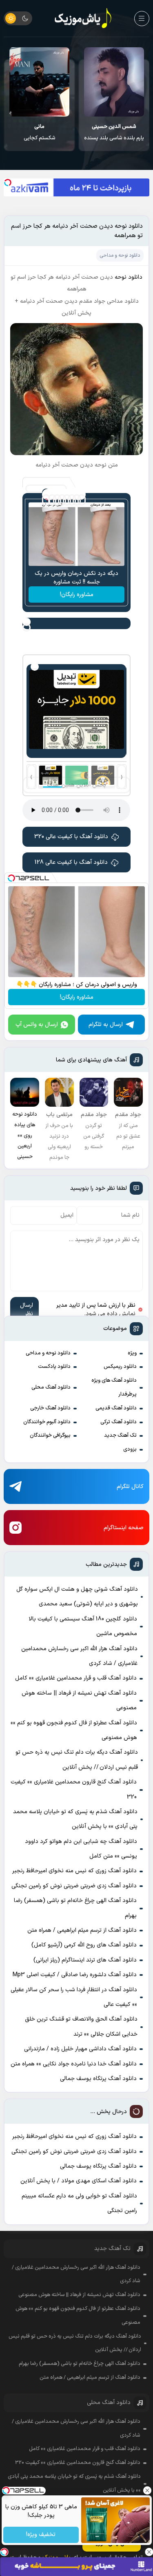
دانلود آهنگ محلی (51, 1387)
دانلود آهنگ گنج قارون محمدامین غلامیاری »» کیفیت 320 (74, 1789)
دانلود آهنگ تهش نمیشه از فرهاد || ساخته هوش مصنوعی (79, 1701)
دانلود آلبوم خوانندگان (47, 1422)
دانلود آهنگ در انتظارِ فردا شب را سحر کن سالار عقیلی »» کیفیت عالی (74, 1997)
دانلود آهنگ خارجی (50, 1408)
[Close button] (147, 2490)
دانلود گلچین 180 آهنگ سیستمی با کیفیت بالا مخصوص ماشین (83, 1626)
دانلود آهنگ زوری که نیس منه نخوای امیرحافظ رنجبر (74, 1871)
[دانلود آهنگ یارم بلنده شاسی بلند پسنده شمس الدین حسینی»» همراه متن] (114, 82)
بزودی (130, 1449)
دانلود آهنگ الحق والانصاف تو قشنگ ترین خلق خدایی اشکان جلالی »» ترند (81, 2027)
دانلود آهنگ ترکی (119, 1422)
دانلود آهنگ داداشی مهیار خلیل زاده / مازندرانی (80, 2049)
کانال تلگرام (130, 1487)
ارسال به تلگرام (106, 1025)
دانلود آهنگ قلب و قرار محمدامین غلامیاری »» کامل (76, 1678)
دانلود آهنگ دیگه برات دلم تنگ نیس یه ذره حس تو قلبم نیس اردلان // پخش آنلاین (76, 1760)
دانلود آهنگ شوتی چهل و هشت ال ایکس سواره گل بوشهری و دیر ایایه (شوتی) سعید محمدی (77, 1597)
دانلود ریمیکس (120, 1367)
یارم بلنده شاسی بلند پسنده (114, 132)
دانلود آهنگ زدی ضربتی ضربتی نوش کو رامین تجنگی (74, 1886)
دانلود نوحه (129, 277)
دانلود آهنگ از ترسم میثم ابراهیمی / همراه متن (82, 1930)
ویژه (132, 1353)
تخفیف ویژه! (41, 2535)
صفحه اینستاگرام (124, 1528)
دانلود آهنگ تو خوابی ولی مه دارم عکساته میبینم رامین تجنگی (79, 2203)
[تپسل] (8, 183)
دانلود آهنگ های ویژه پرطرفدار (114, 1387)
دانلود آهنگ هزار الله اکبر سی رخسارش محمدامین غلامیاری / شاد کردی (79, 1656)
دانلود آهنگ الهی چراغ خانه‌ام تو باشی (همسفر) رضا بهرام (75, 1908)
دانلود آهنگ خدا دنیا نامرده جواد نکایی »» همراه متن (74, 2064)
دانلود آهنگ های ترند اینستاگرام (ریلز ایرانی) (85, 1960)
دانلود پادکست (54, 1367)
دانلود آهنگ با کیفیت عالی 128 (71, 862)
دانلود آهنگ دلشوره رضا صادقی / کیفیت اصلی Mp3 (75, 1975)
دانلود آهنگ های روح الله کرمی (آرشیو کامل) (84, 1945)
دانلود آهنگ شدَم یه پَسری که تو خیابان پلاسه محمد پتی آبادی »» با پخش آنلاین (75, 1819)
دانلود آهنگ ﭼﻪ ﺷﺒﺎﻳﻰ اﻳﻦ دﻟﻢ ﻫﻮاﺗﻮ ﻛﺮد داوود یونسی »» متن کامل (81, 1849)
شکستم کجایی (40, 132)
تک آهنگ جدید (120, 1436)
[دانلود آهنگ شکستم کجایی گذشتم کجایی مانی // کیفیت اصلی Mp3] (39, 82)
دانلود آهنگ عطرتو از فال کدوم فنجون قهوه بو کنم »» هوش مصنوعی (74, 1730)
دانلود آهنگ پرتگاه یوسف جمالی (98, 2079)
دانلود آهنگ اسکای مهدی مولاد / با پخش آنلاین (79, 2181)
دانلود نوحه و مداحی (48, 1353)
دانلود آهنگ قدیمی (116, 1408)
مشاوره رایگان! (77, 595)
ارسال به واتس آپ (37, 1025)
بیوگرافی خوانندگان (50, 1436)
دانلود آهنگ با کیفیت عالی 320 (71, 837)
